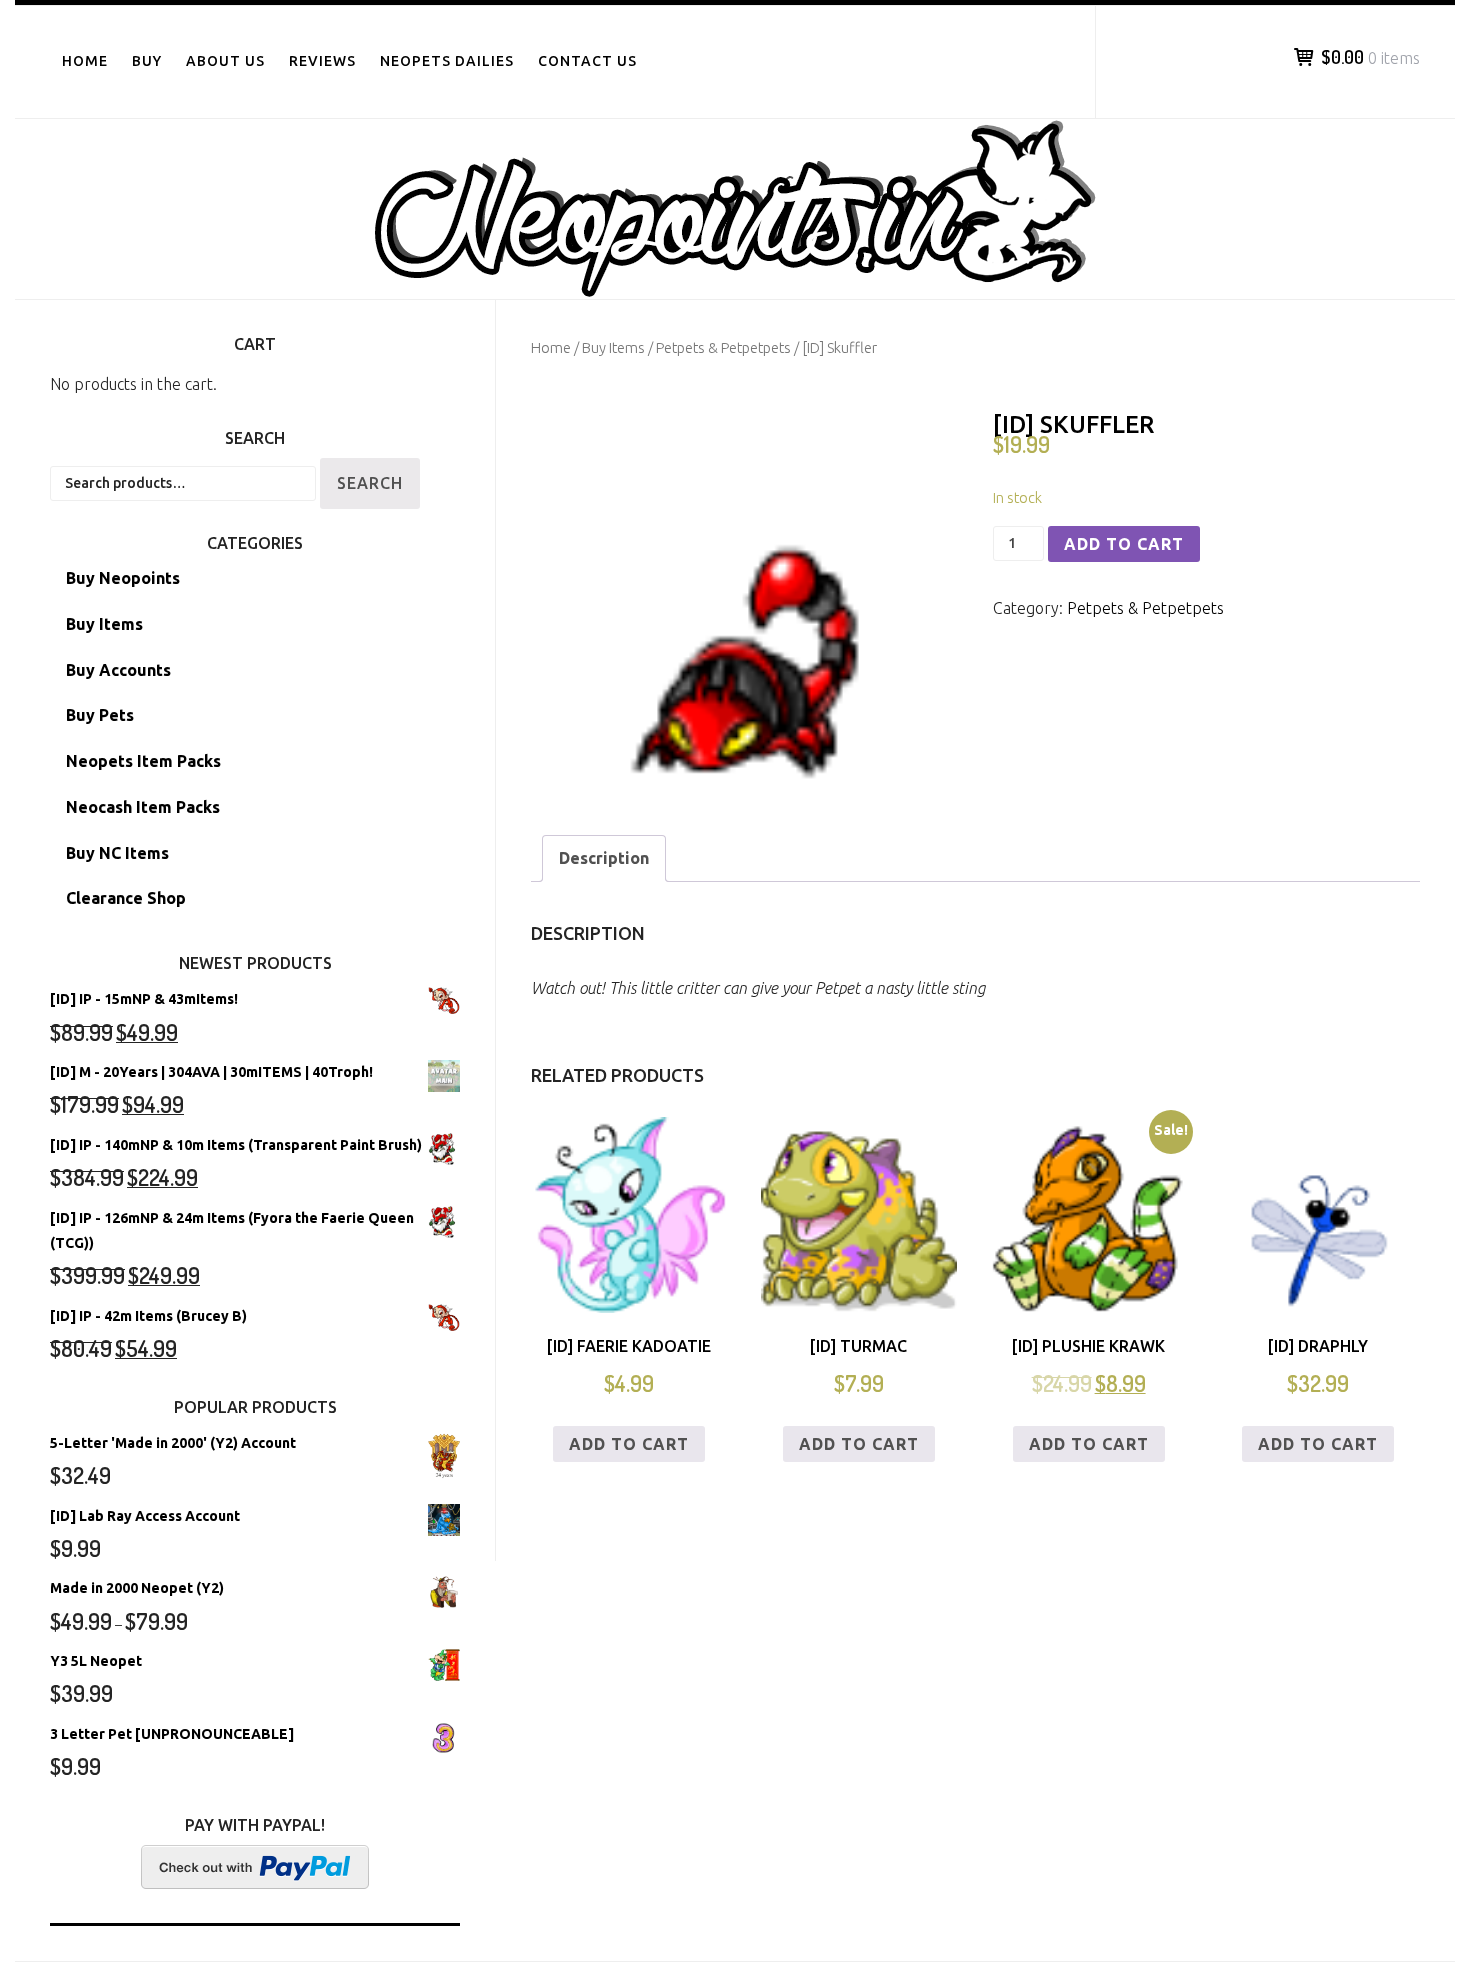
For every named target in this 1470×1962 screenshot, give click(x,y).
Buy (147, 61)
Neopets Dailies (447, 61)
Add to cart (1124, 544)
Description (604, 858)
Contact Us (587, 61)
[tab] (604, 858)
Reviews (322, 61)
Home (85, 61)
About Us (225, 61)
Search (370, 483)
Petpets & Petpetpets (723, 347)
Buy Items (613, 347)
